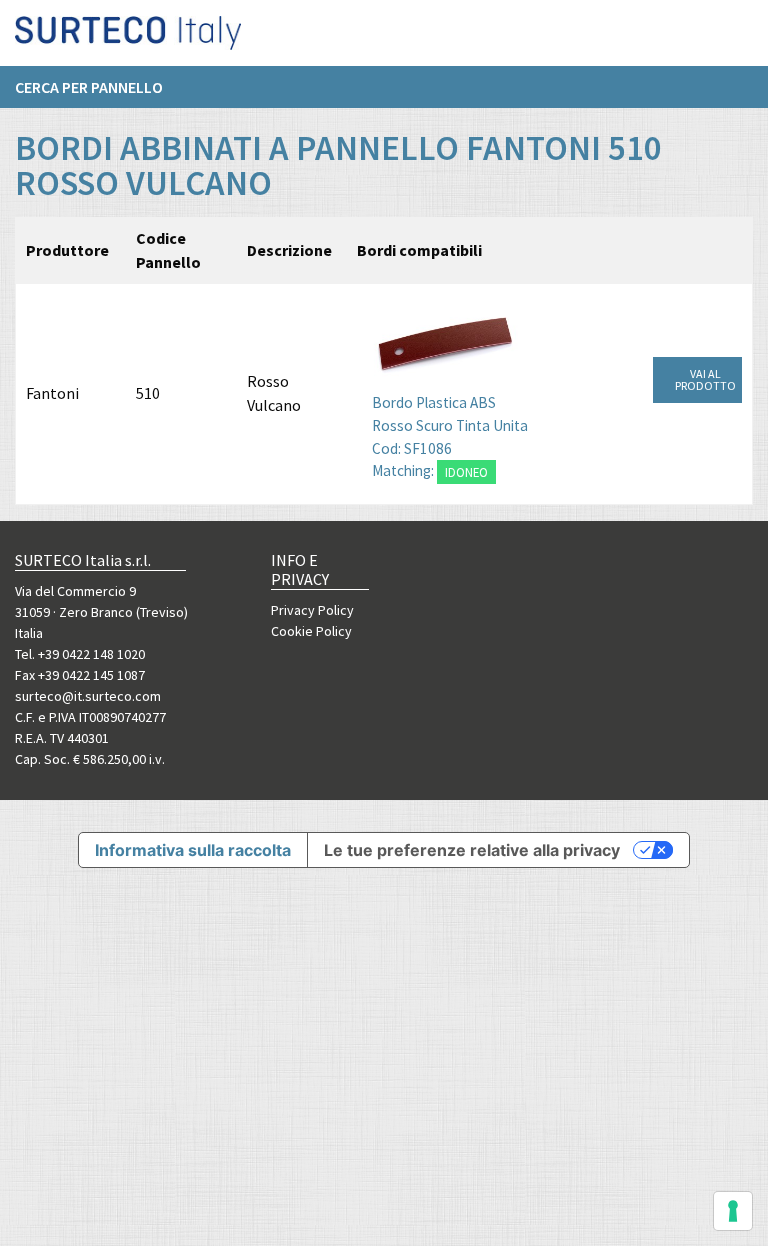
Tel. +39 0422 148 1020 (80, 654)
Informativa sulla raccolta (193, 850)
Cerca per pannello (89, 87)
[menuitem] (99, 87)
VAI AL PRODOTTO (705, 379)
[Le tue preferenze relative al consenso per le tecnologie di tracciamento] (733, 1211)
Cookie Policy (311, 631)
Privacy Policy (312, 610)
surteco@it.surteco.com (88, 696)
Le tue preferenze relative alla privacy (472, 850)
